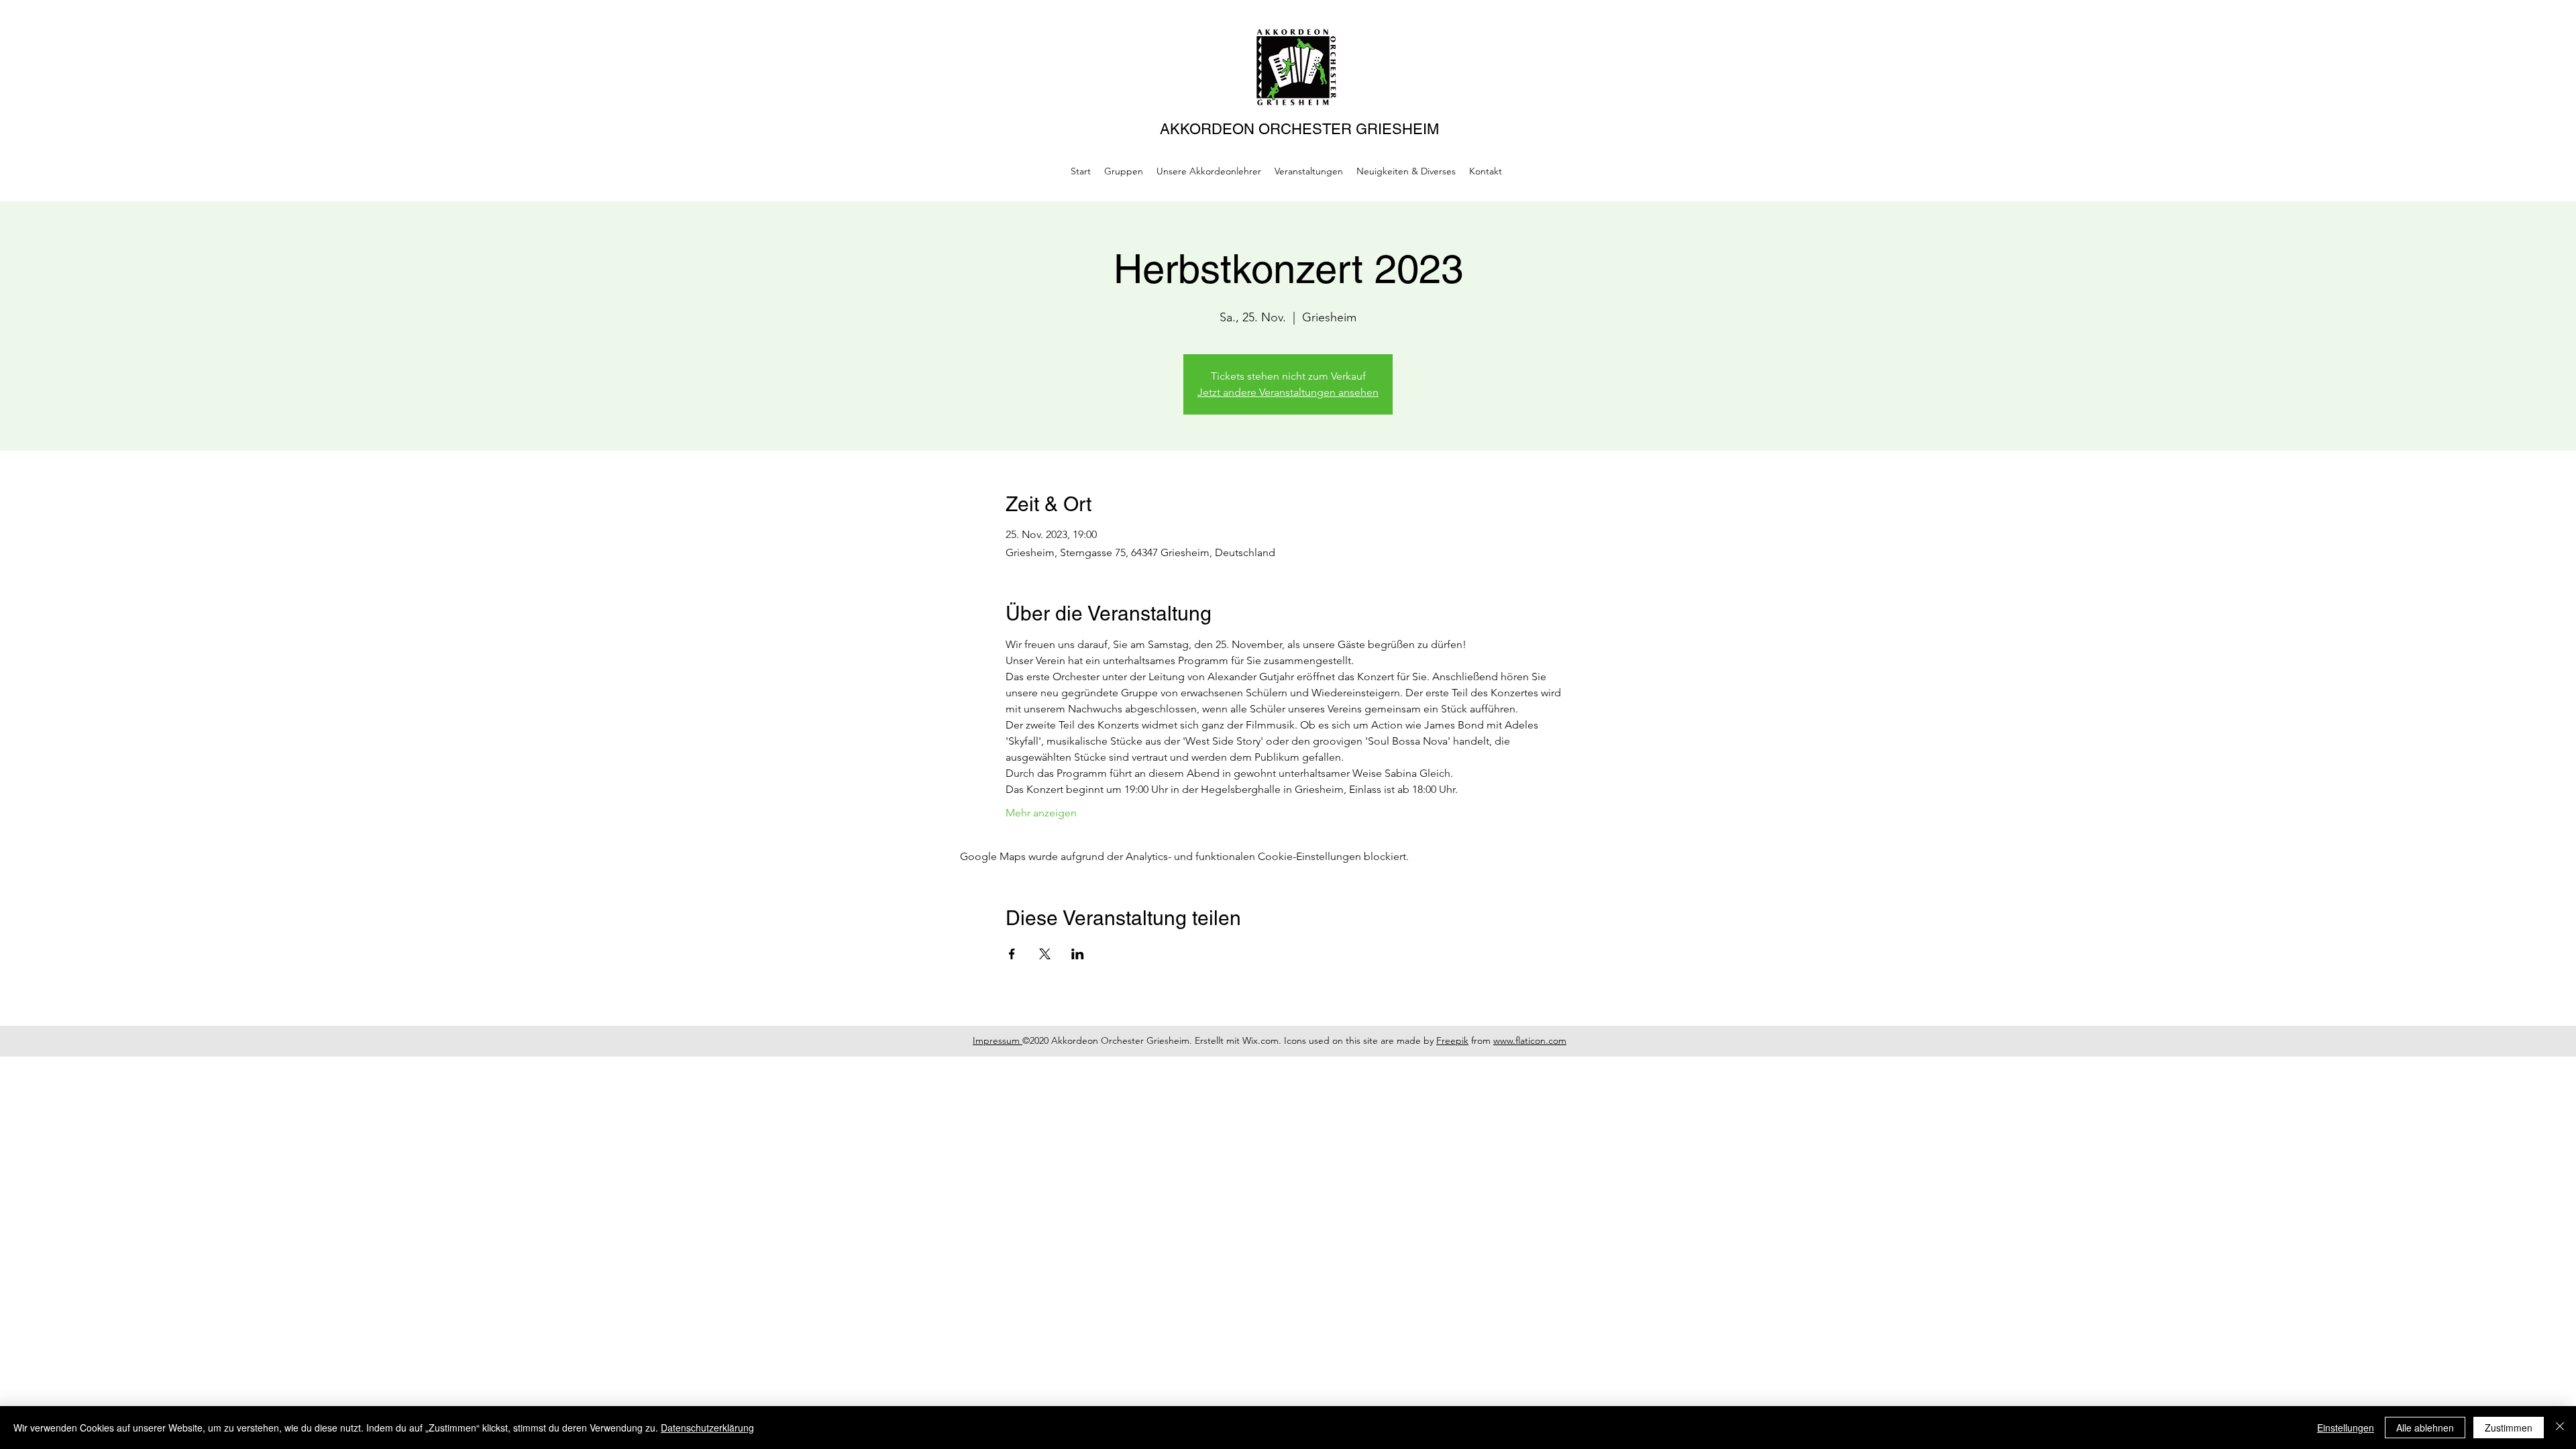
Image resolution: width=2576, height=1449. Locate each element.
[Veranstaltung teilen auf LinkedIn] (1078, 954)
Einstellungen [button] (2346, 1428)
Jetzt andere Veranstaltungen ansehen (1288, 392)
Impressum (998, 1040)
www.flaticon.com (1530, 1040)
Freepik (1452, 1040)
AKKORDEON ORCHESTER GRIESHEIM (1299, 129)
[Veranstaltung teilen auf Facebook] (1012, 954)
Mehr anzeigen (1041, 813)
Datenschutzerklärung (707, 1428)
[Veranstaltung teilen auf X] (1045, 954)
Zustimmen (2509, 1428)
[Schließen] (2560, 1428)
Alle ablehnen (2425, 1428)
